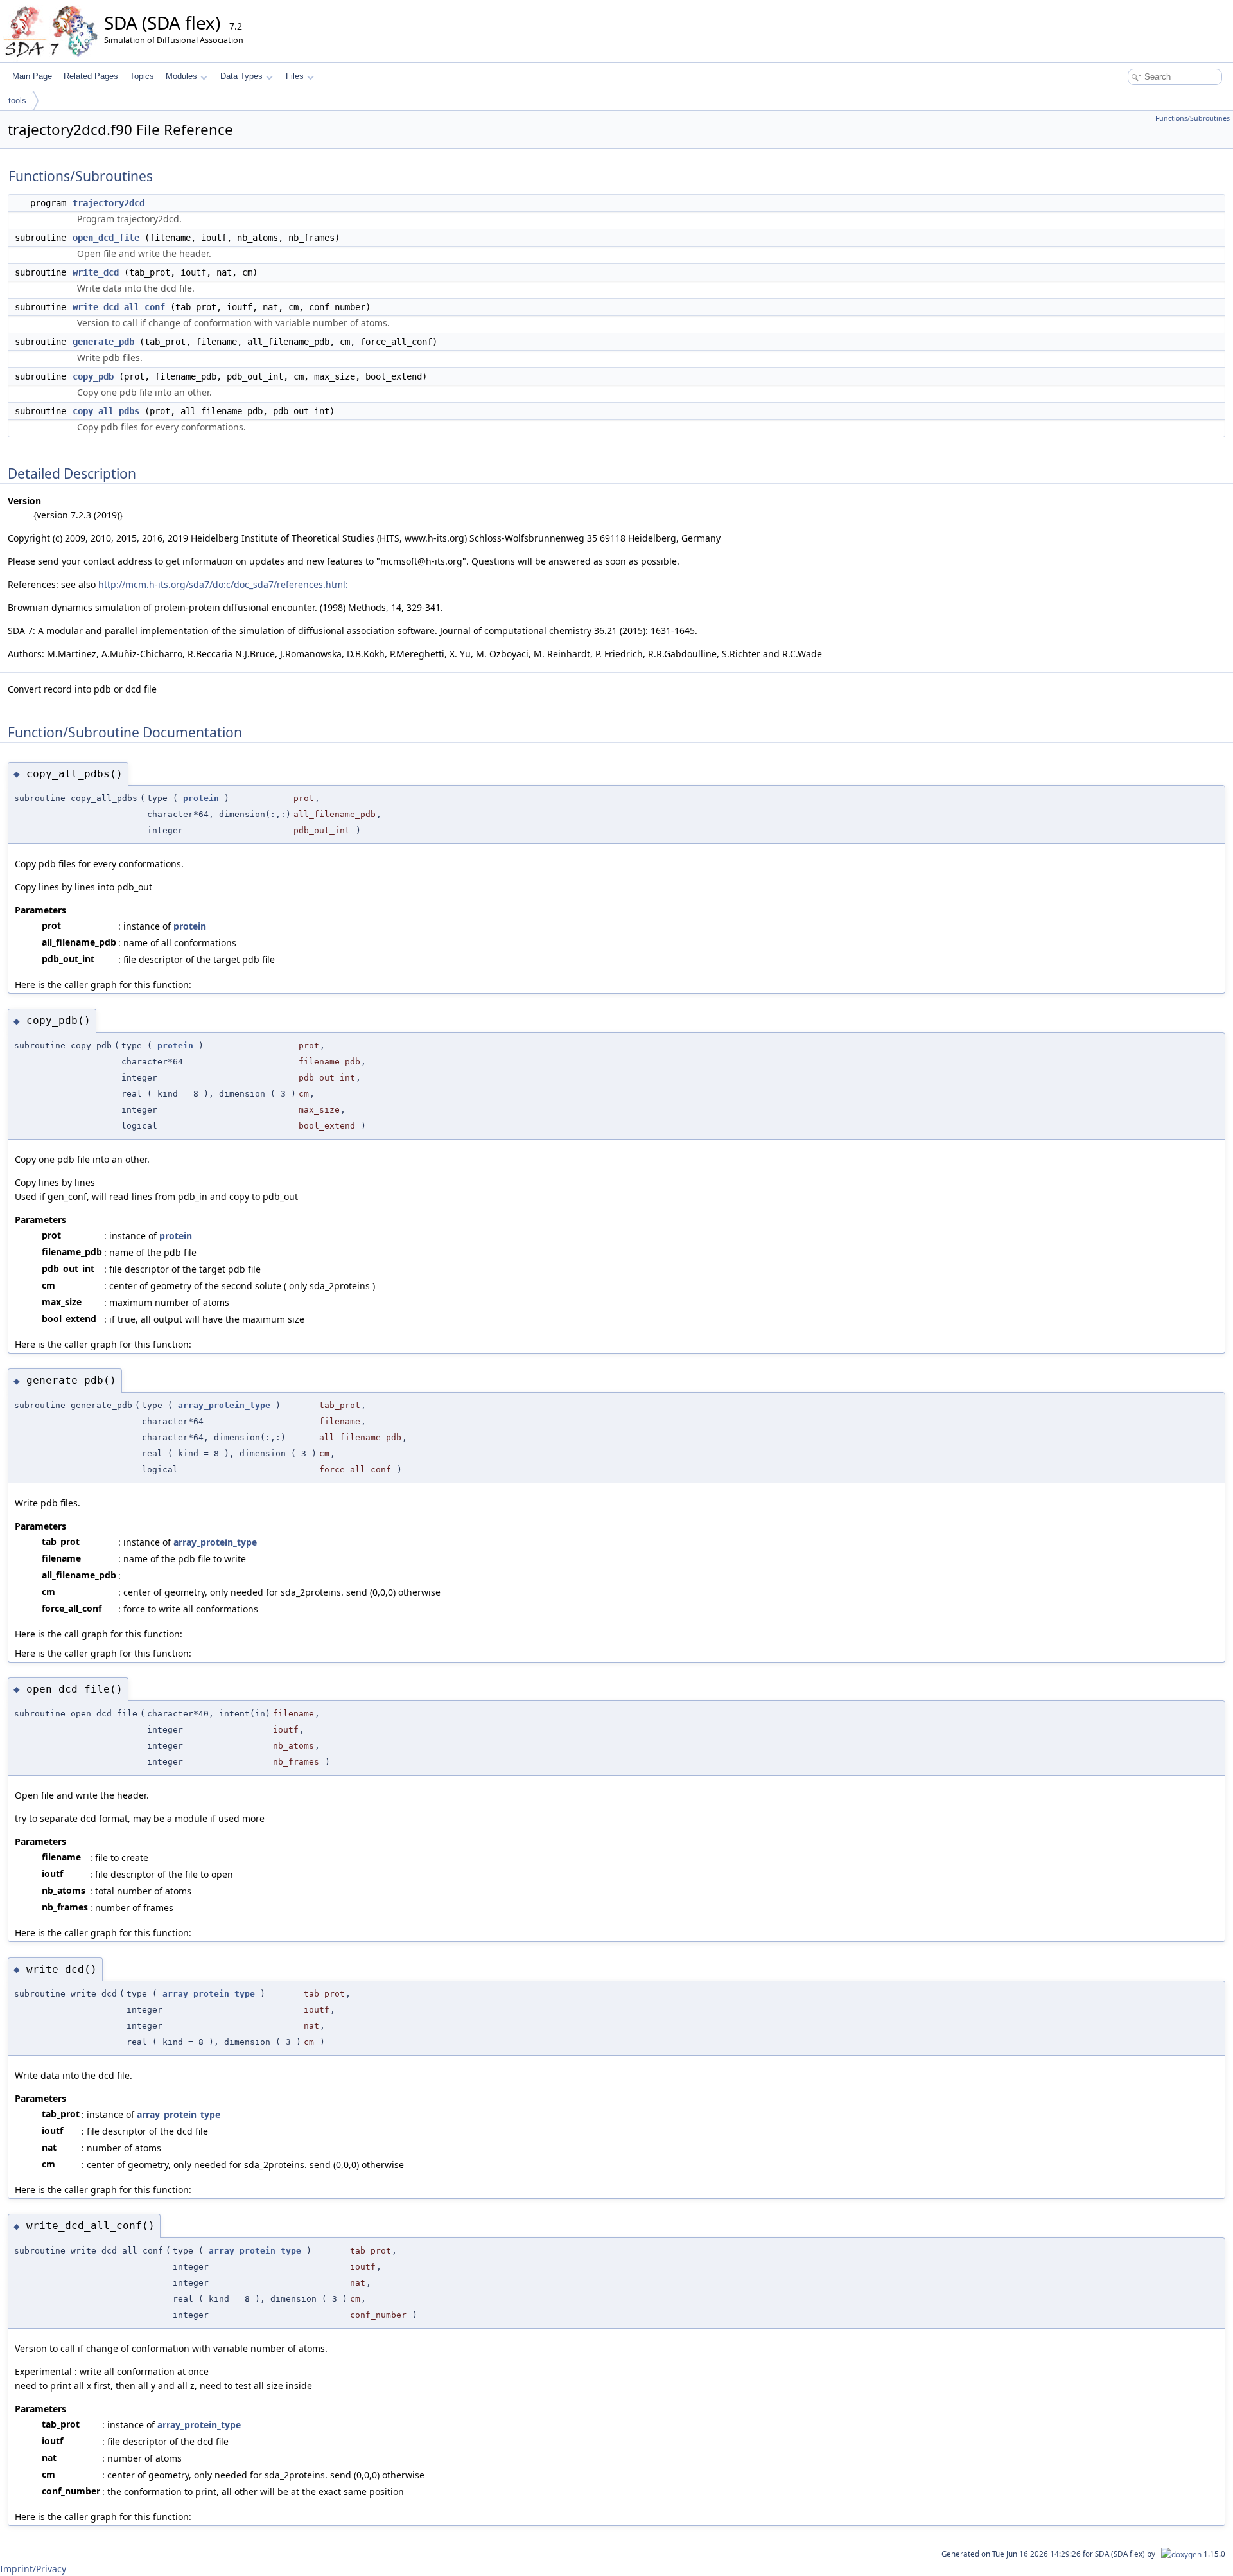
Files (295, 76)
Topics (142, 76)
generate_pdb (103, 342)
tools (17, 101)
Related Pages (91, 76)
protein (201, 798)
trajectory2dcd (109, 203)
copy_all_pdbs (106, 411)
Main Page (32, 76)
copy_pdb (93, 376)
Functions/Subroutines (1193, 118)
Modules (181, 76)
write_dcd (96, 272)
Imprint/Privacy (33, 2569)
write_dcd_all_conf (119, 307)
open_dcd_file (106, 238)
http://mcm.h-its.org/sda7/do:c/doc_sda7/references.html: (223, 584)
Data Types (241, 76)
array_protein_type (224, 1405)
